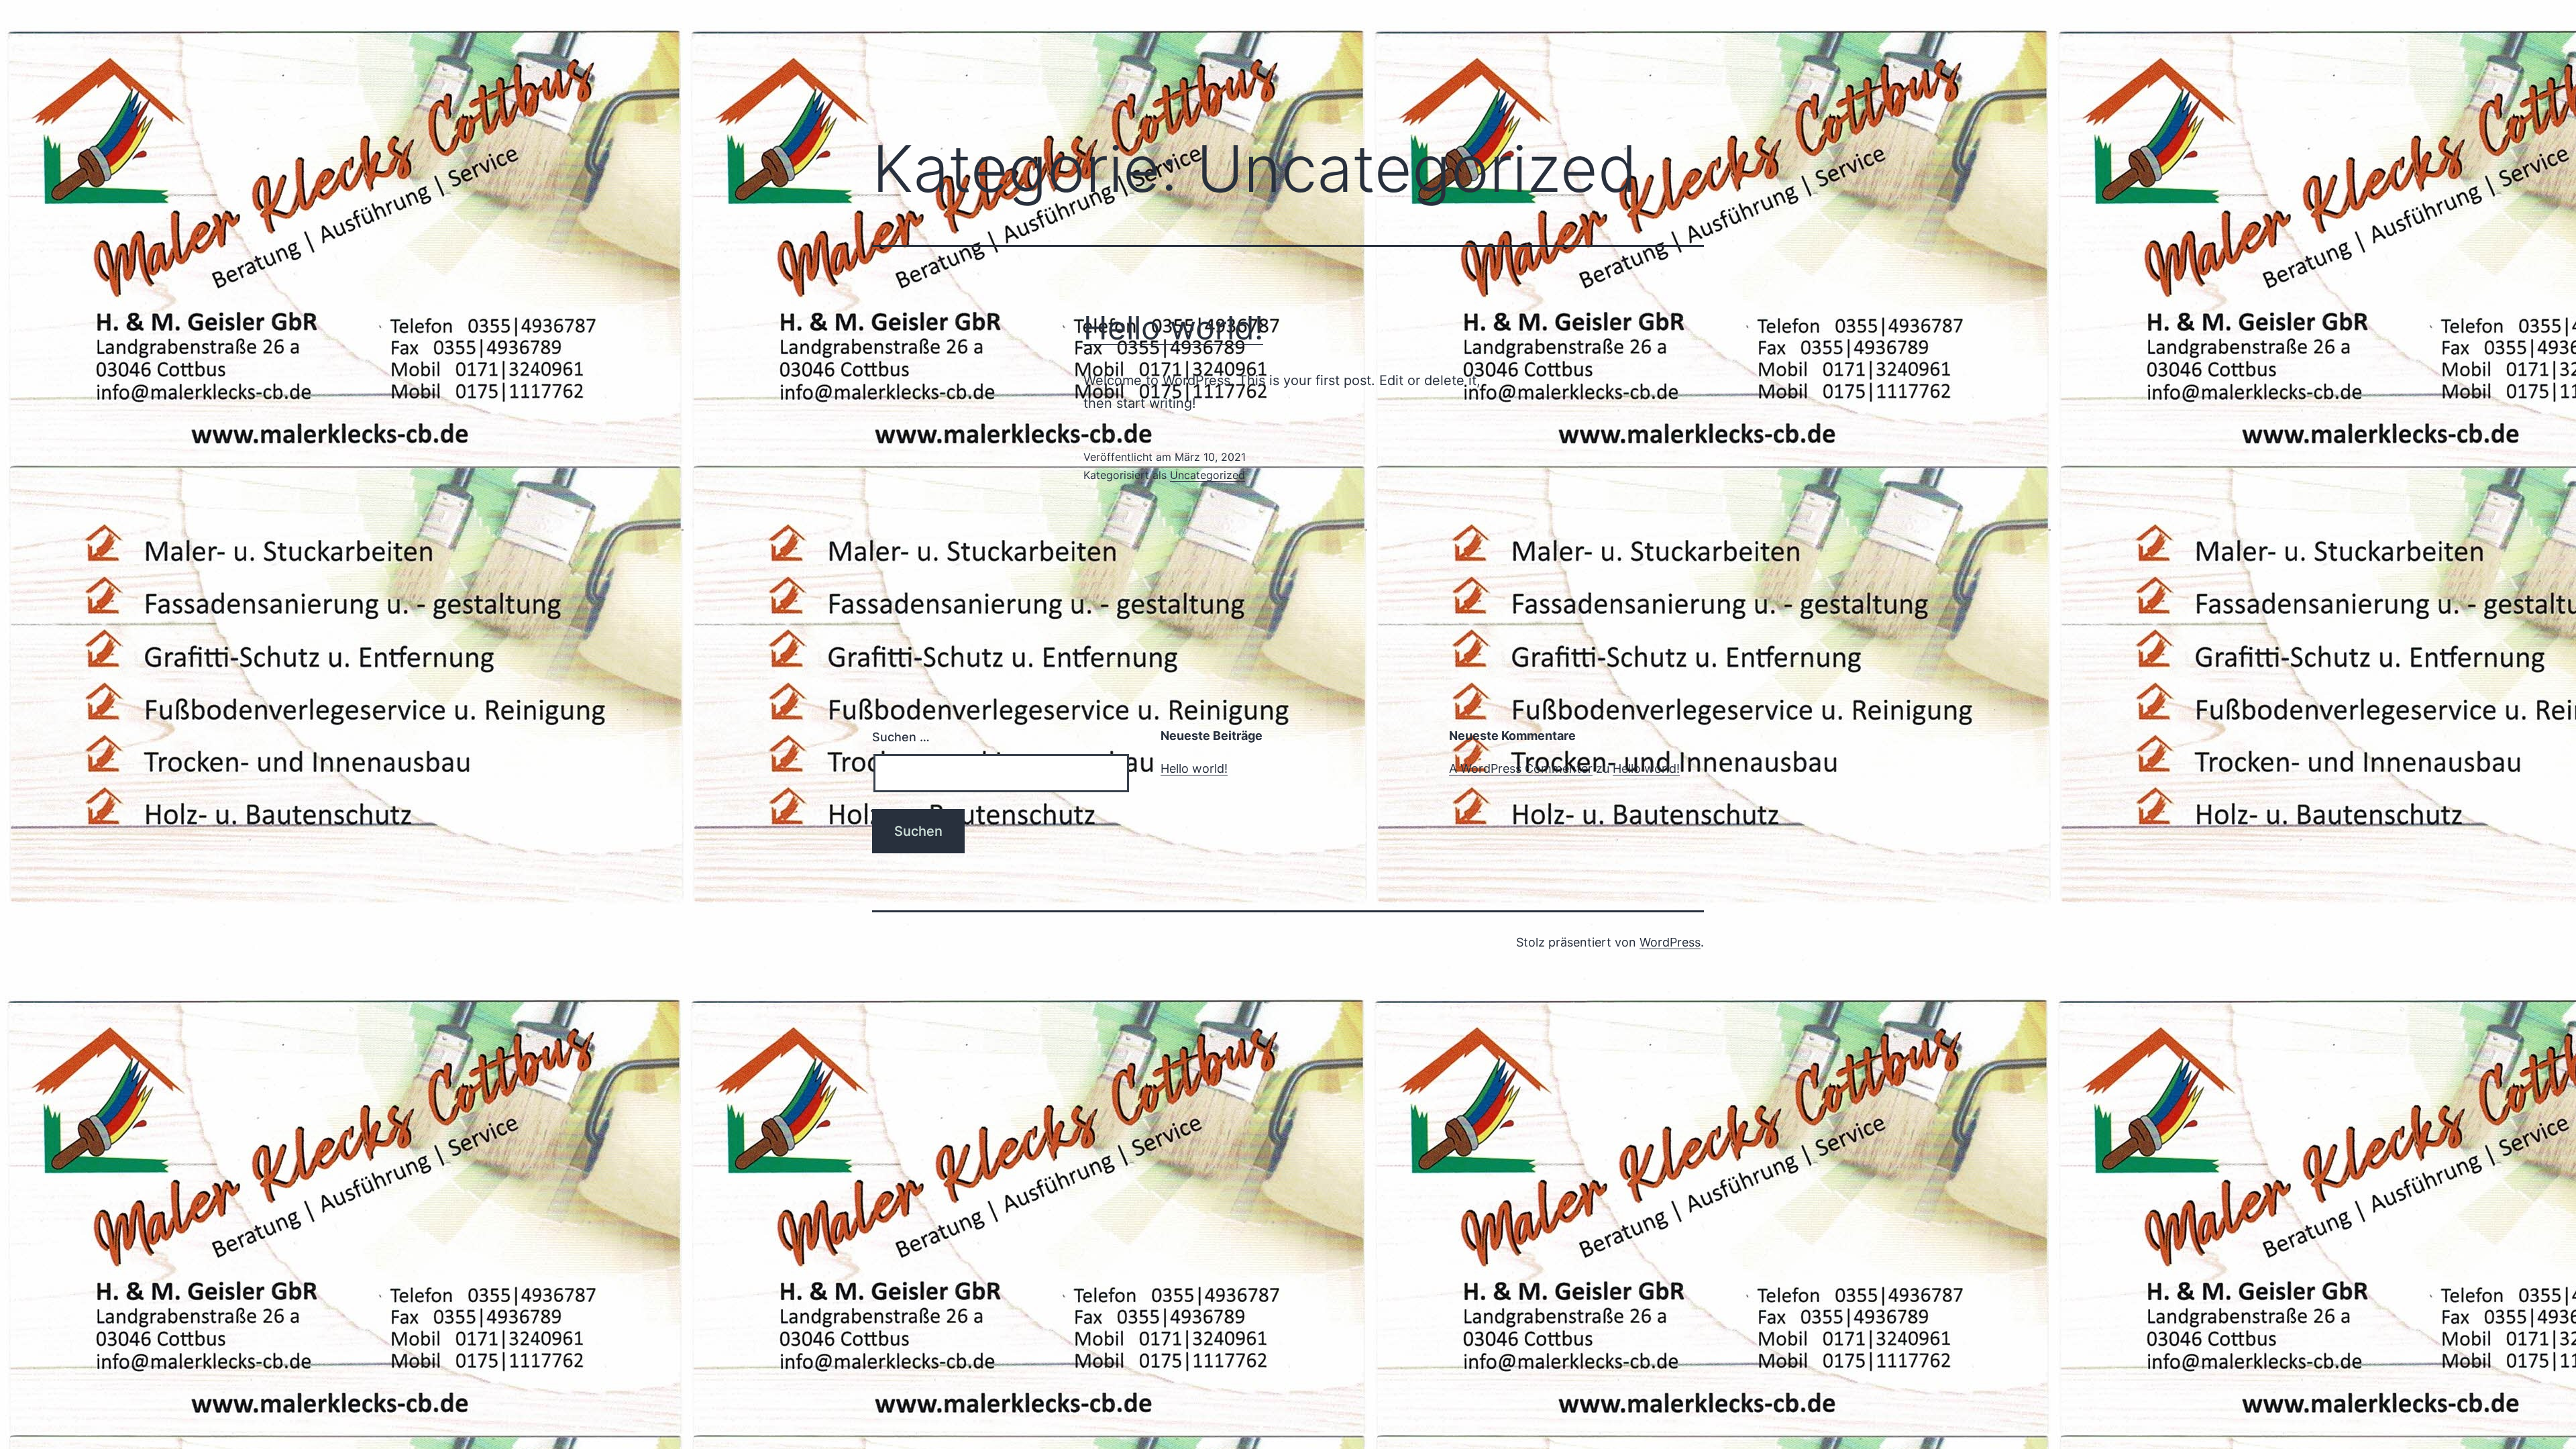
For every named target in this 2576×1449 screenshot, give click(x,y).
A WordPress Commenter (1521, 768)
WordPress (1670, 942)
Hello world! (1173, 328)
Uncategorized (1207, 475)
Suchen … (901, 737)
